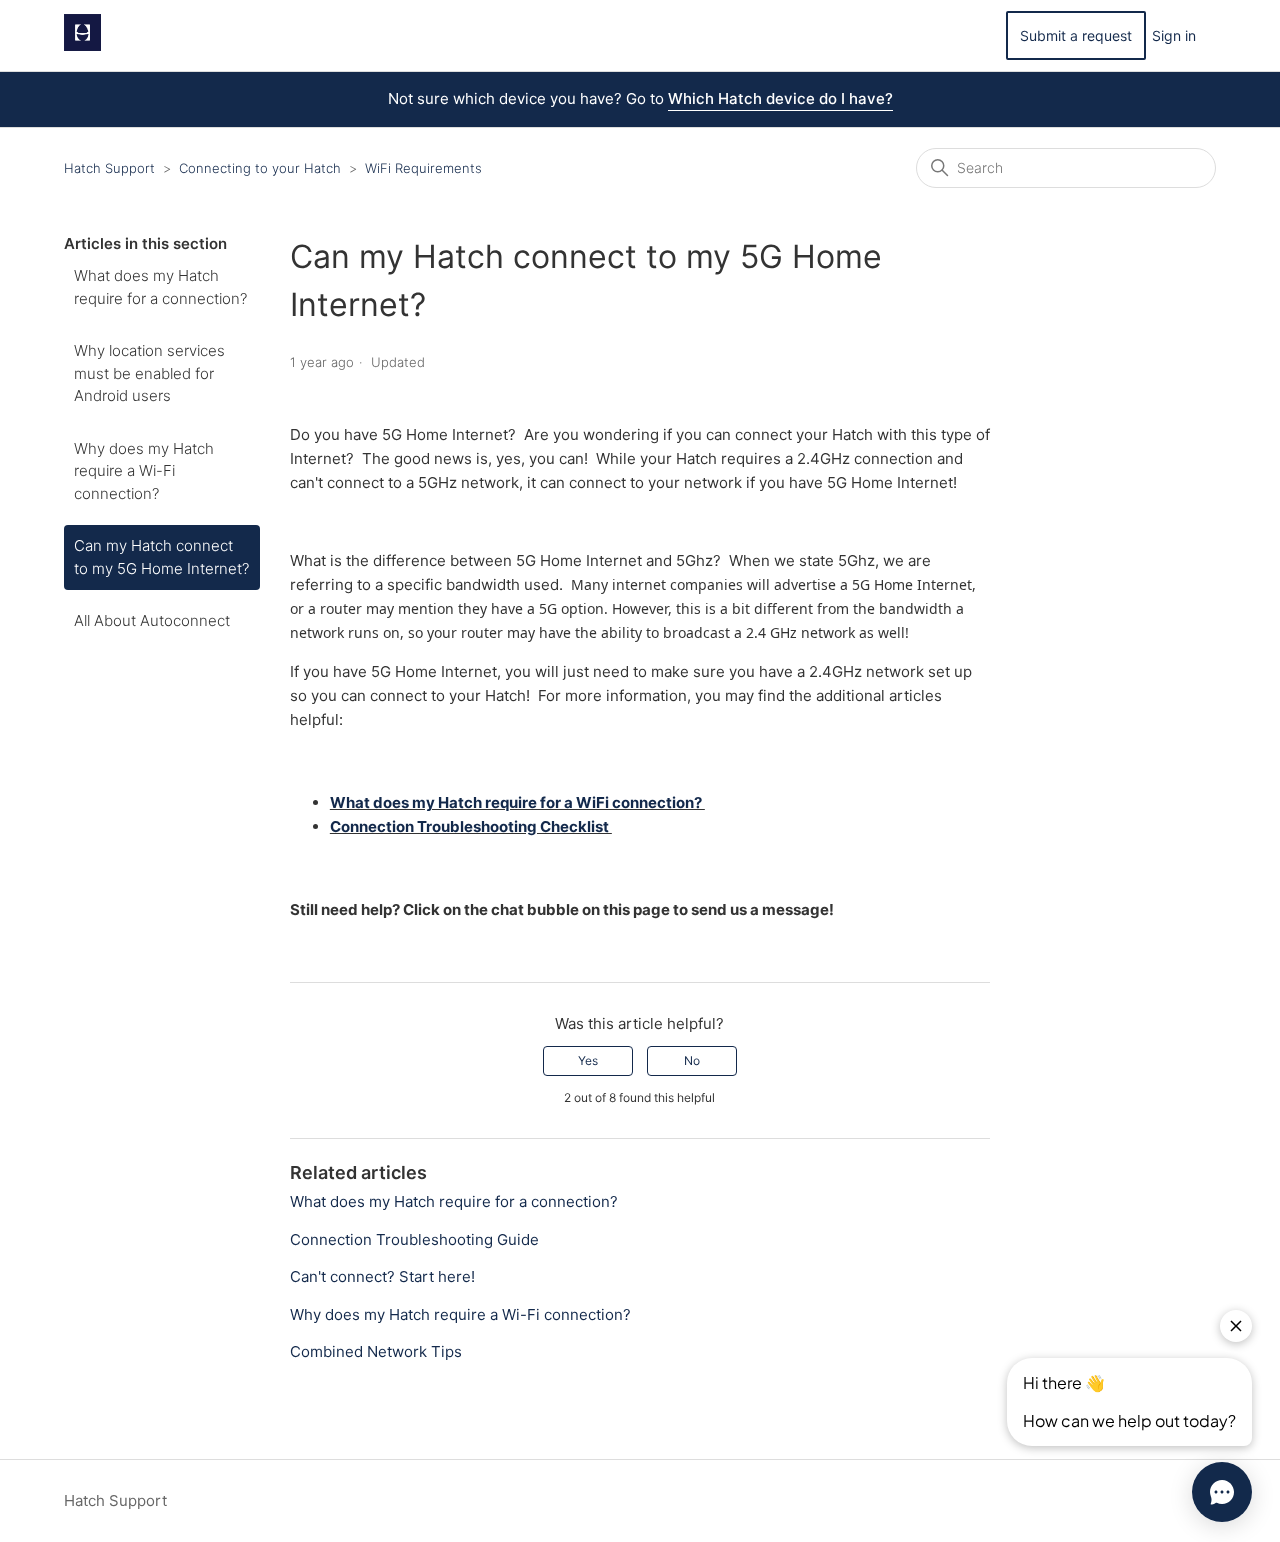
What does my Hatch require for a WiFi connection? (517, 802)
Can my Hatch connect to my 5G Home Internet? (161, 557)
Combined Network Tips (376, 1351)
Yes (588, 1060)
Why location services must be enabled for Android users (149, 373)
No (692, 1060)
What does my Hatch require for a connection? (160, 287)
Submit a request (1076, 35)
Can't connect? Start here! (382, 1276)
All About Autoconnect (152, 620)
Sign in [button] (1174, 35)
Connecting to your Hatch (260, 168)
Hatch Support (109, 168)
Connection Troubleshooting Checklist (471, 826)
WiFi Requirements (423, 168)
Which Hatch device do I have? (780, 98)
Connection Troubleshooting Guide (414, 1239)
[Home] (82, 45)
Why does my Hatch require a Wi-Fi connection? (144, 471)
